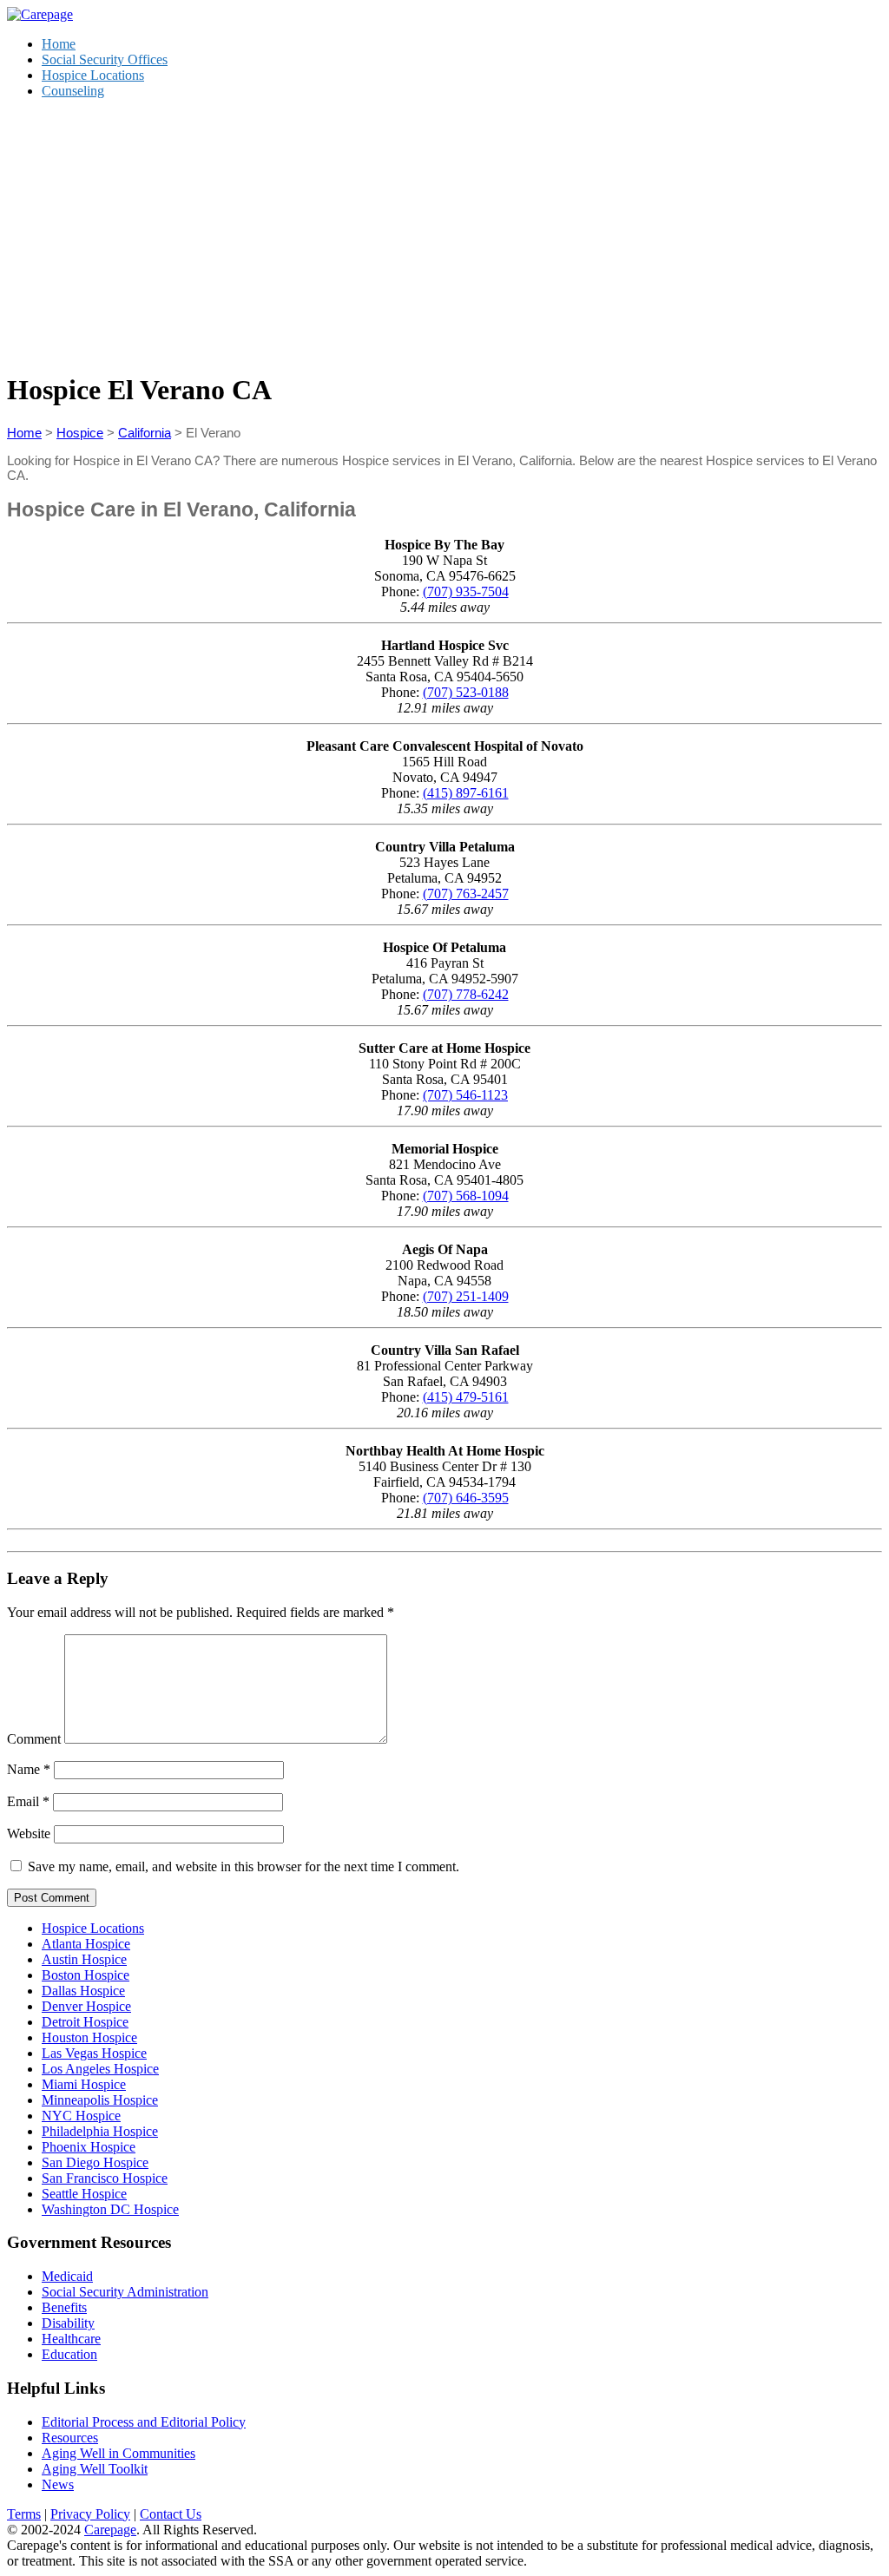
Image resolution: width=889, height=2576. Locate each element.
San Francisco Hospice (105, 2178)
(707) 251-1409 (466, 1296)
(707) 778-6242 (466, 994)
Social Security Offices (105, 59)
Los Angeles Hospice (100, 2069)
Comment (34, 1739)
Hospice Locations (93, 75)
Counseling (73, 91)
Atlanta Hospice (86, 1944)
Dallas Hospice (83, 1991)
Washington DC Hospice (110, 2209)
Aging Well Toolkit (95, 2469)
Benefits (64, 2307)
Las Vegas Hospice (94, 2053)
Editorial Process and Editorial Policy (144, 2422)
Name (29, 1769)
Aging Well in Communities (119, 2453)
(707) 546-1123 (465, 1095)
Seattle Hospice (84, 2194)
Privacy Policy (90, 2514)
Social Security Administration (125, 2292)
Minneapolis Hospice (100, 2100)
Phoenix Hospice (89, 2147)
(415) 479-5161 (466, 1397)
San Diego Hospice (95, 2162)
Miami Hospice (84, 2084)
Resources (70, 2438)
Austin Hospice (84, 1959)
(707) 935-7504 (466, 591)
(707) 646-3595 (466, 1498)
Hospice (80, 433)
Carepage (110, 2530)
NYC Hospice (81, 2116)
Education (69, 2354)
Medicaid (67, 2276)
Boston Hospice (86, 1975)
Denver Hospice (86, 2006)
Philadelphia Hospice (100, 2131)
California (145, 433)
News (58, 2484)
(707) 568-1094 (466, 1196)
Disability (68, 2323)
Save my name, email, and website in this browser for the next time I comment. (244, 1866)
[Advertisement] (444, 234)
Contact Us (171, 2514)
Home (59, 44)
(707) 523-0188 (466, 692)
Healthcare (71, 2339)
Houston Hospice (89, 2037)
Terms (24, 2514)
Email (28, 1801)
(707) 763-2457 (466, 894)
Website (29, 1833)
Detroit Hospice (85, 2022)
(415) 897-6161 (466, 793)
